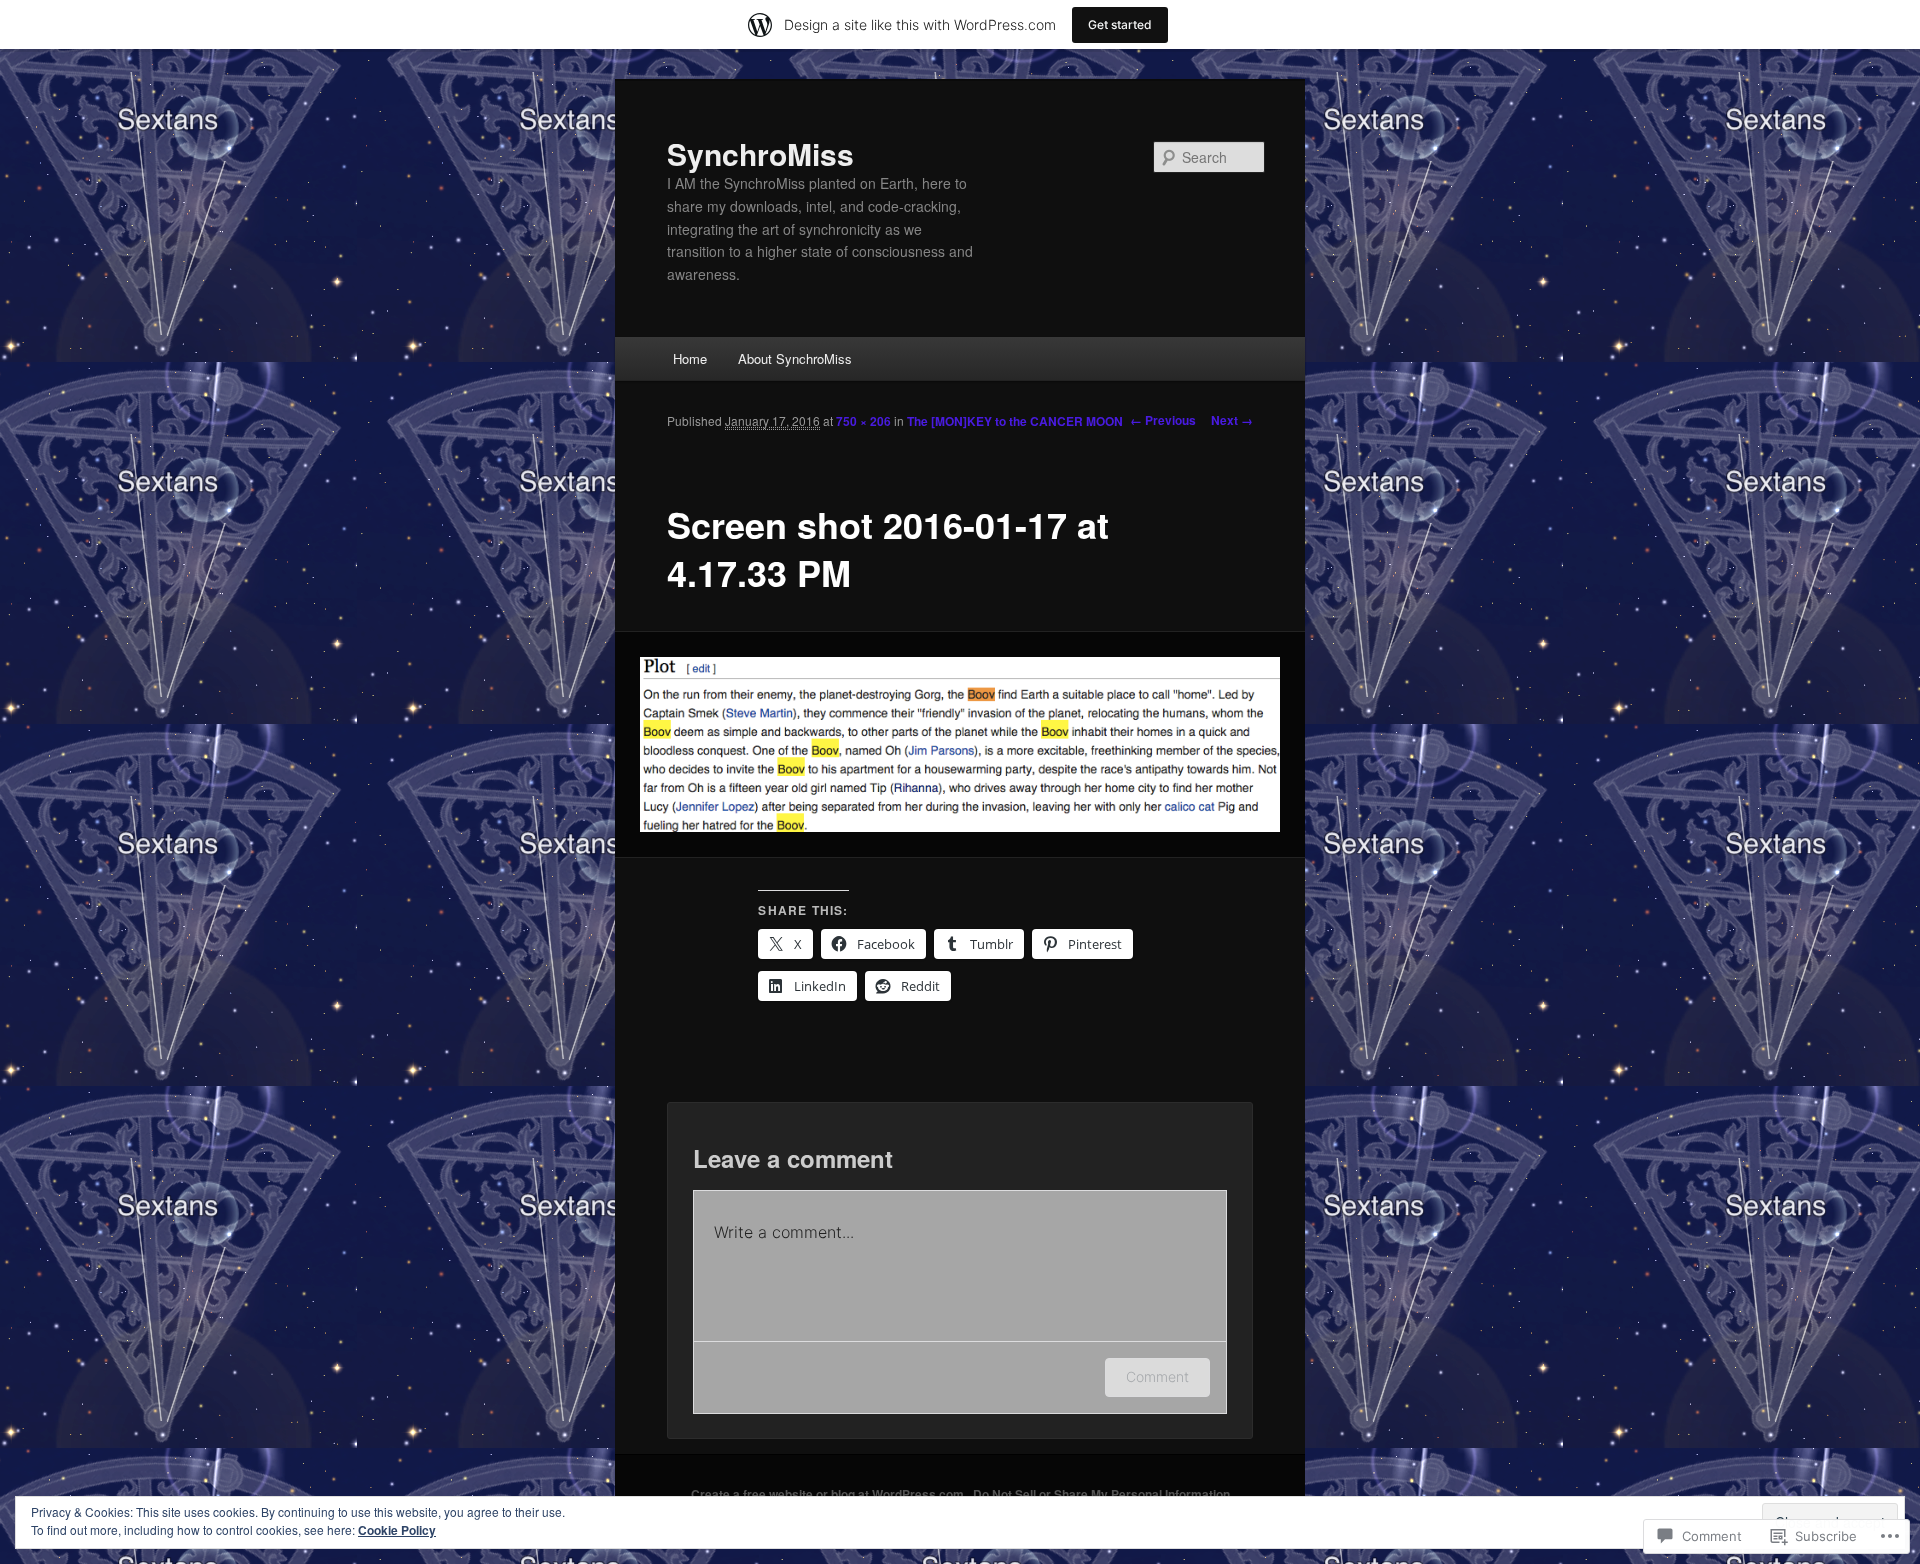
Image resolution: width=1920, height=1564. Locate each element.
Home (690, 358)
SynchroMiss (760, 153)
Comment (1157, 1376)
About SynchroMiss (795, 358)
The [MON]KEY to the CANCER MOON (1015, 421)
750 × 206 (863, 421)
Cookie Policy (397, 1530)
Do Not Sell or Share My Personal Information (1101, 1494)
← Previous (1163, 420)
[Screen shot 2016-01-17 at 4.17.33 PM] (960, 745)
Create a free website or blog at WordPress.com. (829, 1494)
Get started (1120, 24)
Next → (1232, 420)
